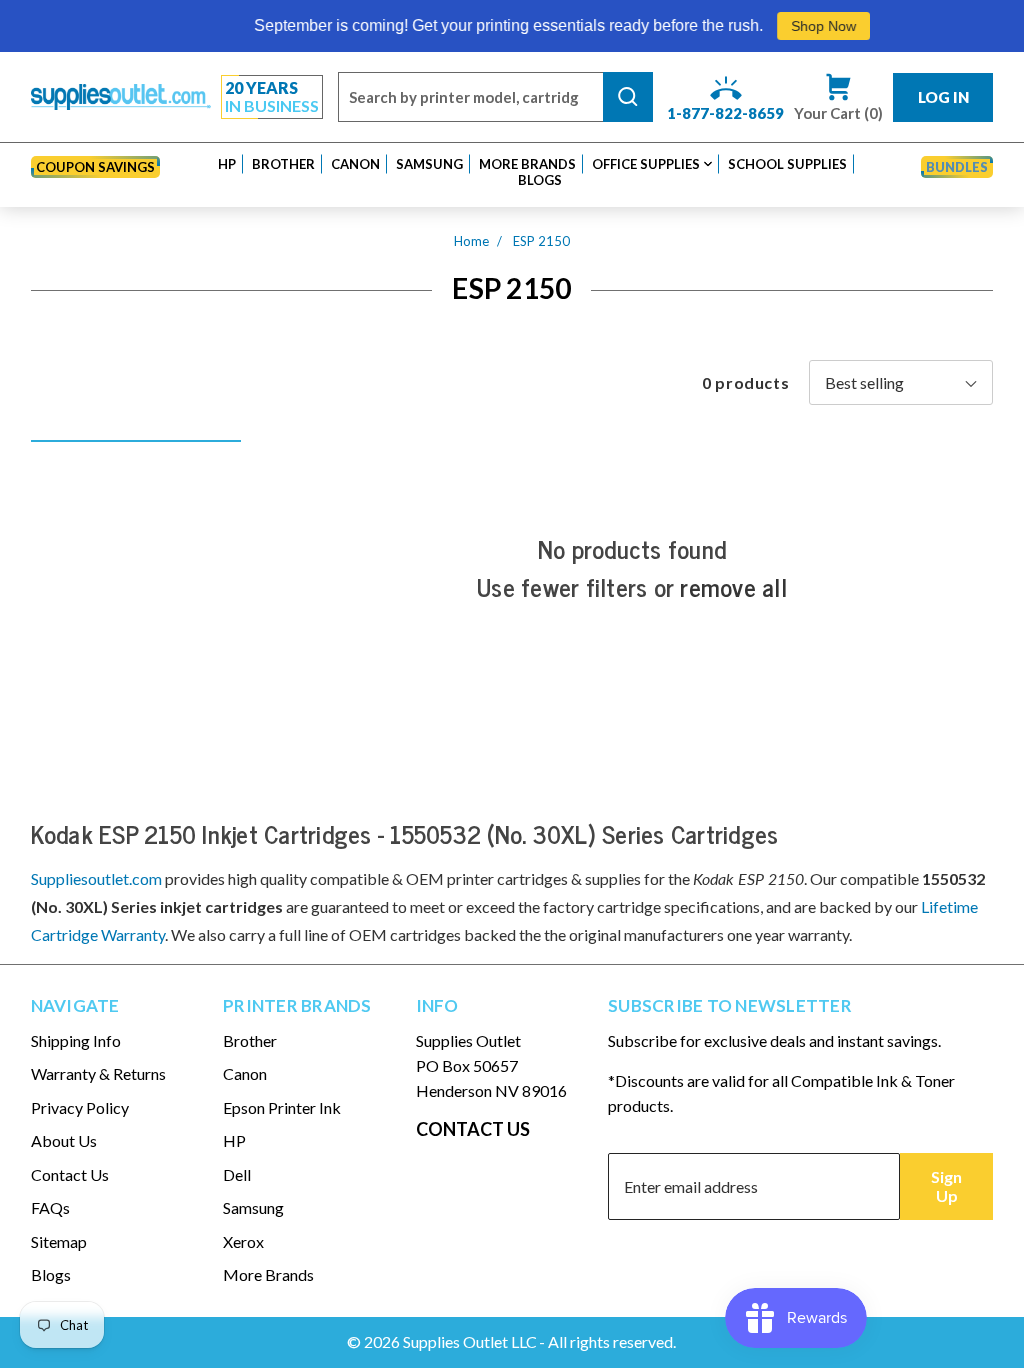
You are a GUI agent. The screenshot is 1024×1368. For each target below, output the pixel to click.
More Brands (268, 1274)
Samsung (253, 1207)
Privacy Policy (80, 1107)
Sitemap (59, 1241)
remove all (733, 587)
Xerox (243, 1241)
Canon (245, 1073)
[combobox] (470, 97)
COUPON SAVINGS (95, 167)
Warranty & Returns (98, 1073)
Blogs (51, 1274)
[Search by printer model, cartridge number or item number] (628, 97)
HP (234, 1140)
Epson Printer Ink (282, 1107)
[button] (227, 164)
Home (471, 241)
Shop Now (804, 26)
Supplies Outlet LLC (470, 1341)
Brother (250, 1040)
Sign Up (946, 1186)
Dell (237, 1174)
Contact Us (70, 1174)
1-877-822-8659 (725, 113)
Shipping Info (76, 1040)
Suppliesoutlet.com (96, 878)
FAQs (50, 1207)
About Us (64, 1140)
